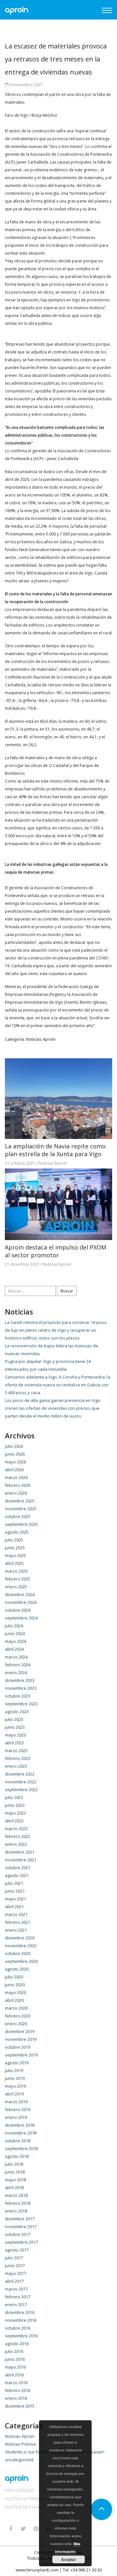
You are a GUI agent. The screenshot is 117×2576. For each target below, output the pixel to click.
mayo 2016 (15, 2367)
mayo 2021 (15, 1899)
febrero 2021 (18, 1922)
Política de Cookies (25, 2507)
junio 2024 (15, 1633)
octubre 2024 (18, 1610)
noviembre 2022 (21, 1782)
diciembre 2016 (20, 2312)
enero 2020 (16, 2024)
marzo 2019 (16, 2102)
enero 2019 (16, 2117)
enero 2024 (16, 1672)
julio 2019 (14, 2070)
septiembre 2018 (21, 2148)
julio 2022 (14, 1797)
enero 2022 (16, 1844)
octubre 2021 (18, 1868)
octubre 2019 (18, 2047)
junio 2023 (15, 1727)
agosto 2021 (17, 1875)
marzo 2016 (16, 2383)
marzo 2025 (16, 1571)
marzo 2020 (16, 2008)
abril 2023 (14, 1743)
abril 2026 (14, 1470)
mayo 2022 (15, 1813)
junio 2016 (15, 2359)
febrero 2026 (18, 1485)
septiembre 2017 (21, 2242)
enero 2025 (16, 1587)
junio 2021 (15, 1891)
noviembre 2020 (21, 1946)
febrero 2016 (18, 2390)
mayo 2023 (15, 1735)
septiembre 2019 (21, 2055)
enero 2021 (16, 1930)
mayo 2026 (15, 1462)
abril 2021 (14, 1907)
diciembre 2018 (20, 2125)
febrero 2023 (18, 1758)
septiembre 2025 (21, 1524)
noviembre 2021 (21, 1860)
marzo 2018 (16, 2195)
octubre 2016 (18, 2328)
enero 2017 (16, 2305)
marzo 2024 (16, 1657)
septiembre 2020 (21, 1961)
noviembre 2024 (21, 1602)
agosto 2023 (17, 1711)
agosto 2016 (17, 2344)
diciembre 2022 (20, 1774)
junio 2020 (15, 1985)
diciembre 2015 (20, 2406)
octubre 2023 (18, 1696)
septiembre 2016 (21, 2336)
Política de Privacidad (28, 2499)
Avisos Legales (19, 2490)
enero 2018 (16, 2211)
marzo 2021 (16, 1914)
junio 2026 (15, 1454)
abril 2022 (14, 1821)
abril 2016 (14, 2375)
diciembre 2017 (20, 2219)
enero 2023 (16, 1766)
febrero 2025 (18, 1579)
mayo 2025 (15, 1555)
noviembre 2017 (21, 2226)
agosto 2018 (17, 2156)
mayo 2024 (15, 1641)
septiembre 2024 (21, 1618)
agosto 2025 (17, 1532)
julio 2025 (14, 1540)
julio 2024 (14, 1626)
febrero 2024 (18, 1665)
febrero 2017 (18, 2297)
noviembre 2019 (21, 2039)
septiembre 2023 (21, 1704)
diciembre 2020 (20, 1938)
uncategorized (19, 2460)
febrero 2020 (18, 2016)
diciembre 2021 (20, 1852)
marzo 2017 (16, 2289)
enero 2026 (16, 1493)
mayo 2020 (15, 1992)
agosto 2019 (17, 2063)
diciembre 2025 (20, 1501)
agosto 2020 (17, 1969)
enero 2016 (16, 2398)
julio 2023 (14, 1719)
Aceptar (69, 2559)
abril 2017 (14, 2281)
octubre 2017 (18, 2234)
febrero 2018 (18, 2203)
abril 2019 (14, 2094)
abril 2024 (14, 1649)
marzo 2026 (16, 1477)
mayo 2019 (15, 2086)
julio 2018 (14, 2164)
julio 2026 (14, 1446)
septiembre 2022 (21, 1790)
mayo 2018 (15, 2180)
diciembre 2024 (20, 1594)
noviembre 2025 (21, 1509)
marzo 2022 (16, 1829)
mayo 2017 (15, 2273)
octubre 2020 (18, 1953)
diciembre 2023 (20, 1680)
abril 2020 (14, 2000)
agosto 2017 (17, 2250)
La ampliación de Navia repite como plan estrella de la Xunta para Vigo (55, 1150)
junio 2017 (15, 2266)
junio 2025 (15, 1548)
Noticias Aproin (41, 1039)
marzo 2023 (16, 1750)
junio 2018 (15, 2172)
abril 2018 (14, 2187)
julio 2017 (14, 2258)
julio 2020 (14, 1977)
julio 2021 (14, 1883)
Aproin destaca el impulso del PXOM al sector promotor (56, 1251)
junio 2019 (15, 2078)
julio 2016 (14, 2351)
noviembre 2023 (21, 1688)
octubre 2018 (18, 2141)
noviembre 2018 (21, 2133)
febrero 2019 (18, 2109)
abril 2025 (14, 1563)
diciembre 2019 (20, 2031)
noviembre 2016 (21, 2320)
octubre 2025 (18, 1516)
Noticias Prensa (20, 2444)
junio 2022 (15, 1805)
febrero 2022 (18, 1836)
